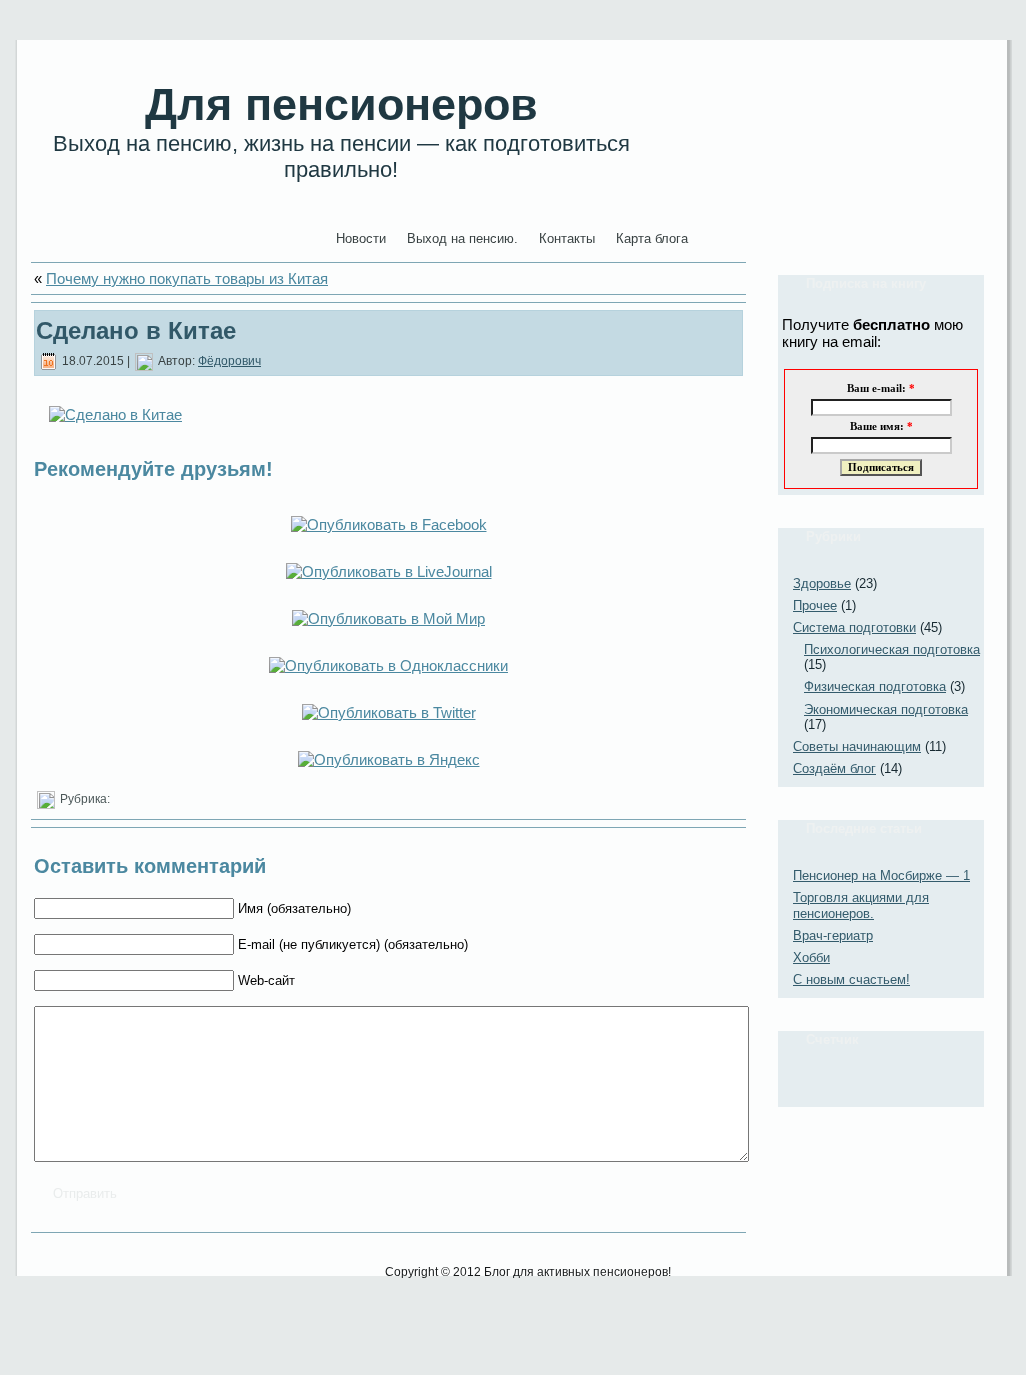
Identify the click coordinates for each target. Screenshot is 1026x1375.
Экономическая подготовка (886, 709)
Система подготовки (854, 627)
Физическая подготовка (875, 686)
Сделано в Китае (136, 330)
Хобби (811, 957)
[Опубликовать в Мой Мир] (388, 618)
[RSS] (52, 1278)
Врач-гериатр (833, 935)
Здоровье (822, 583)
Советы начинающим (857, 746)
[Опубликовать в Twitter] (389, 712)
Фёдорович (229, 361)
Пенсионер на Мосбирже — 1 (881, 875)
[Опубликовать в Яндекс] (389, 759)
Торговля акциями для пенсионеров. (861, 905)
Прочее (815, 605)
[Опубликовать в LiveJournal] (389, 571)
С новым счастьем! (851, 979)
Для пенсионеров (341, 104)
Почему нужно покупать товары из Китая (187, 278)
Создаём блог (834, 768)
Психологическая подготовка (892, 649)
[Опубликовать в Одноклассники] (388, 665)
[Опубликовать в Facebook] (389, 524)
